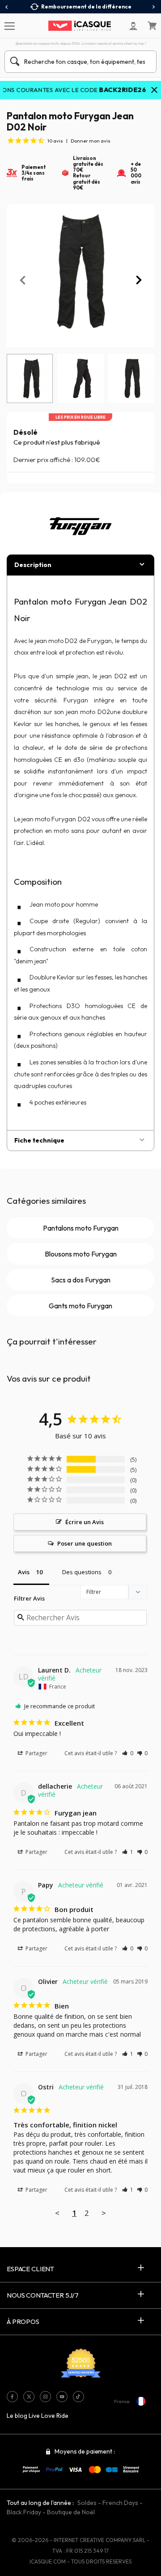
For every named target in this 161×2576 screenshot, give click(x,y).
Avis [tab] (24, 1572)
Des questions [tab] (82, 1572)
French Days (120, 2503)
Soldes (87, 2503)
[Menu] (9, 25)
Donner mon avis (91, 141)
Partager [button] (36, 1753)
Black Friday (24, 2512)
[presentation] (7, 7)
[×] (154, 91)
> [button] (104, 2213)
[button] (128, 1753)
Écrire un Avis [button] (85, 1522)
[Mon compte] (133, 26)
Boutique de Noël (71, 2512)
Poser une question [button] (85, 1543)
